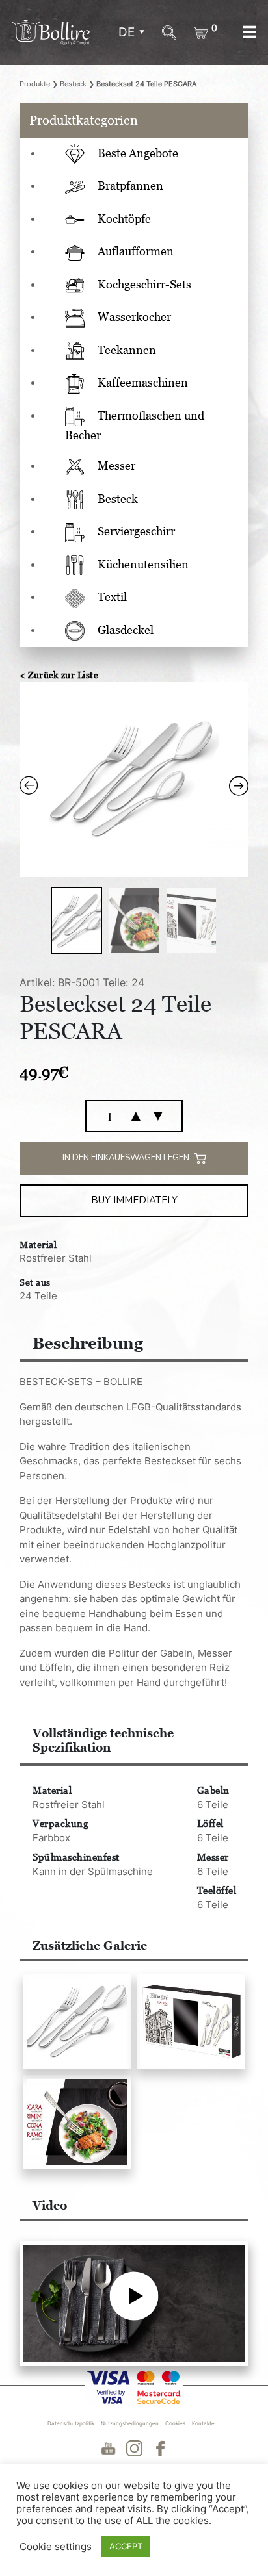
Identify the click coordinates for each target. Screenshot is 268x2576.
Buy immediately (134, 1200)
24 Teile (38, 1296)
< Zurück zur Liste (59, 675)
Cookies (175, 2423)
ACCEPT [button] (126, 2546)
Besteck (73, 84)
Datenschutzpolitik (71, 2423)
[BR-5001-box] (191, 2021)
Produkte (35, 84)
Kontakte (203, 2423)
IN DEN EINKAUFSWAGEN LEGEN (127, 1158)
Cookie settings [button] (56, 2547)
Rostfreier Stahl (56, 1258)
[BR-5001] (77, 2021)
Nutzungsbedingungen (130, 2423)
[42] (77, 2122)
